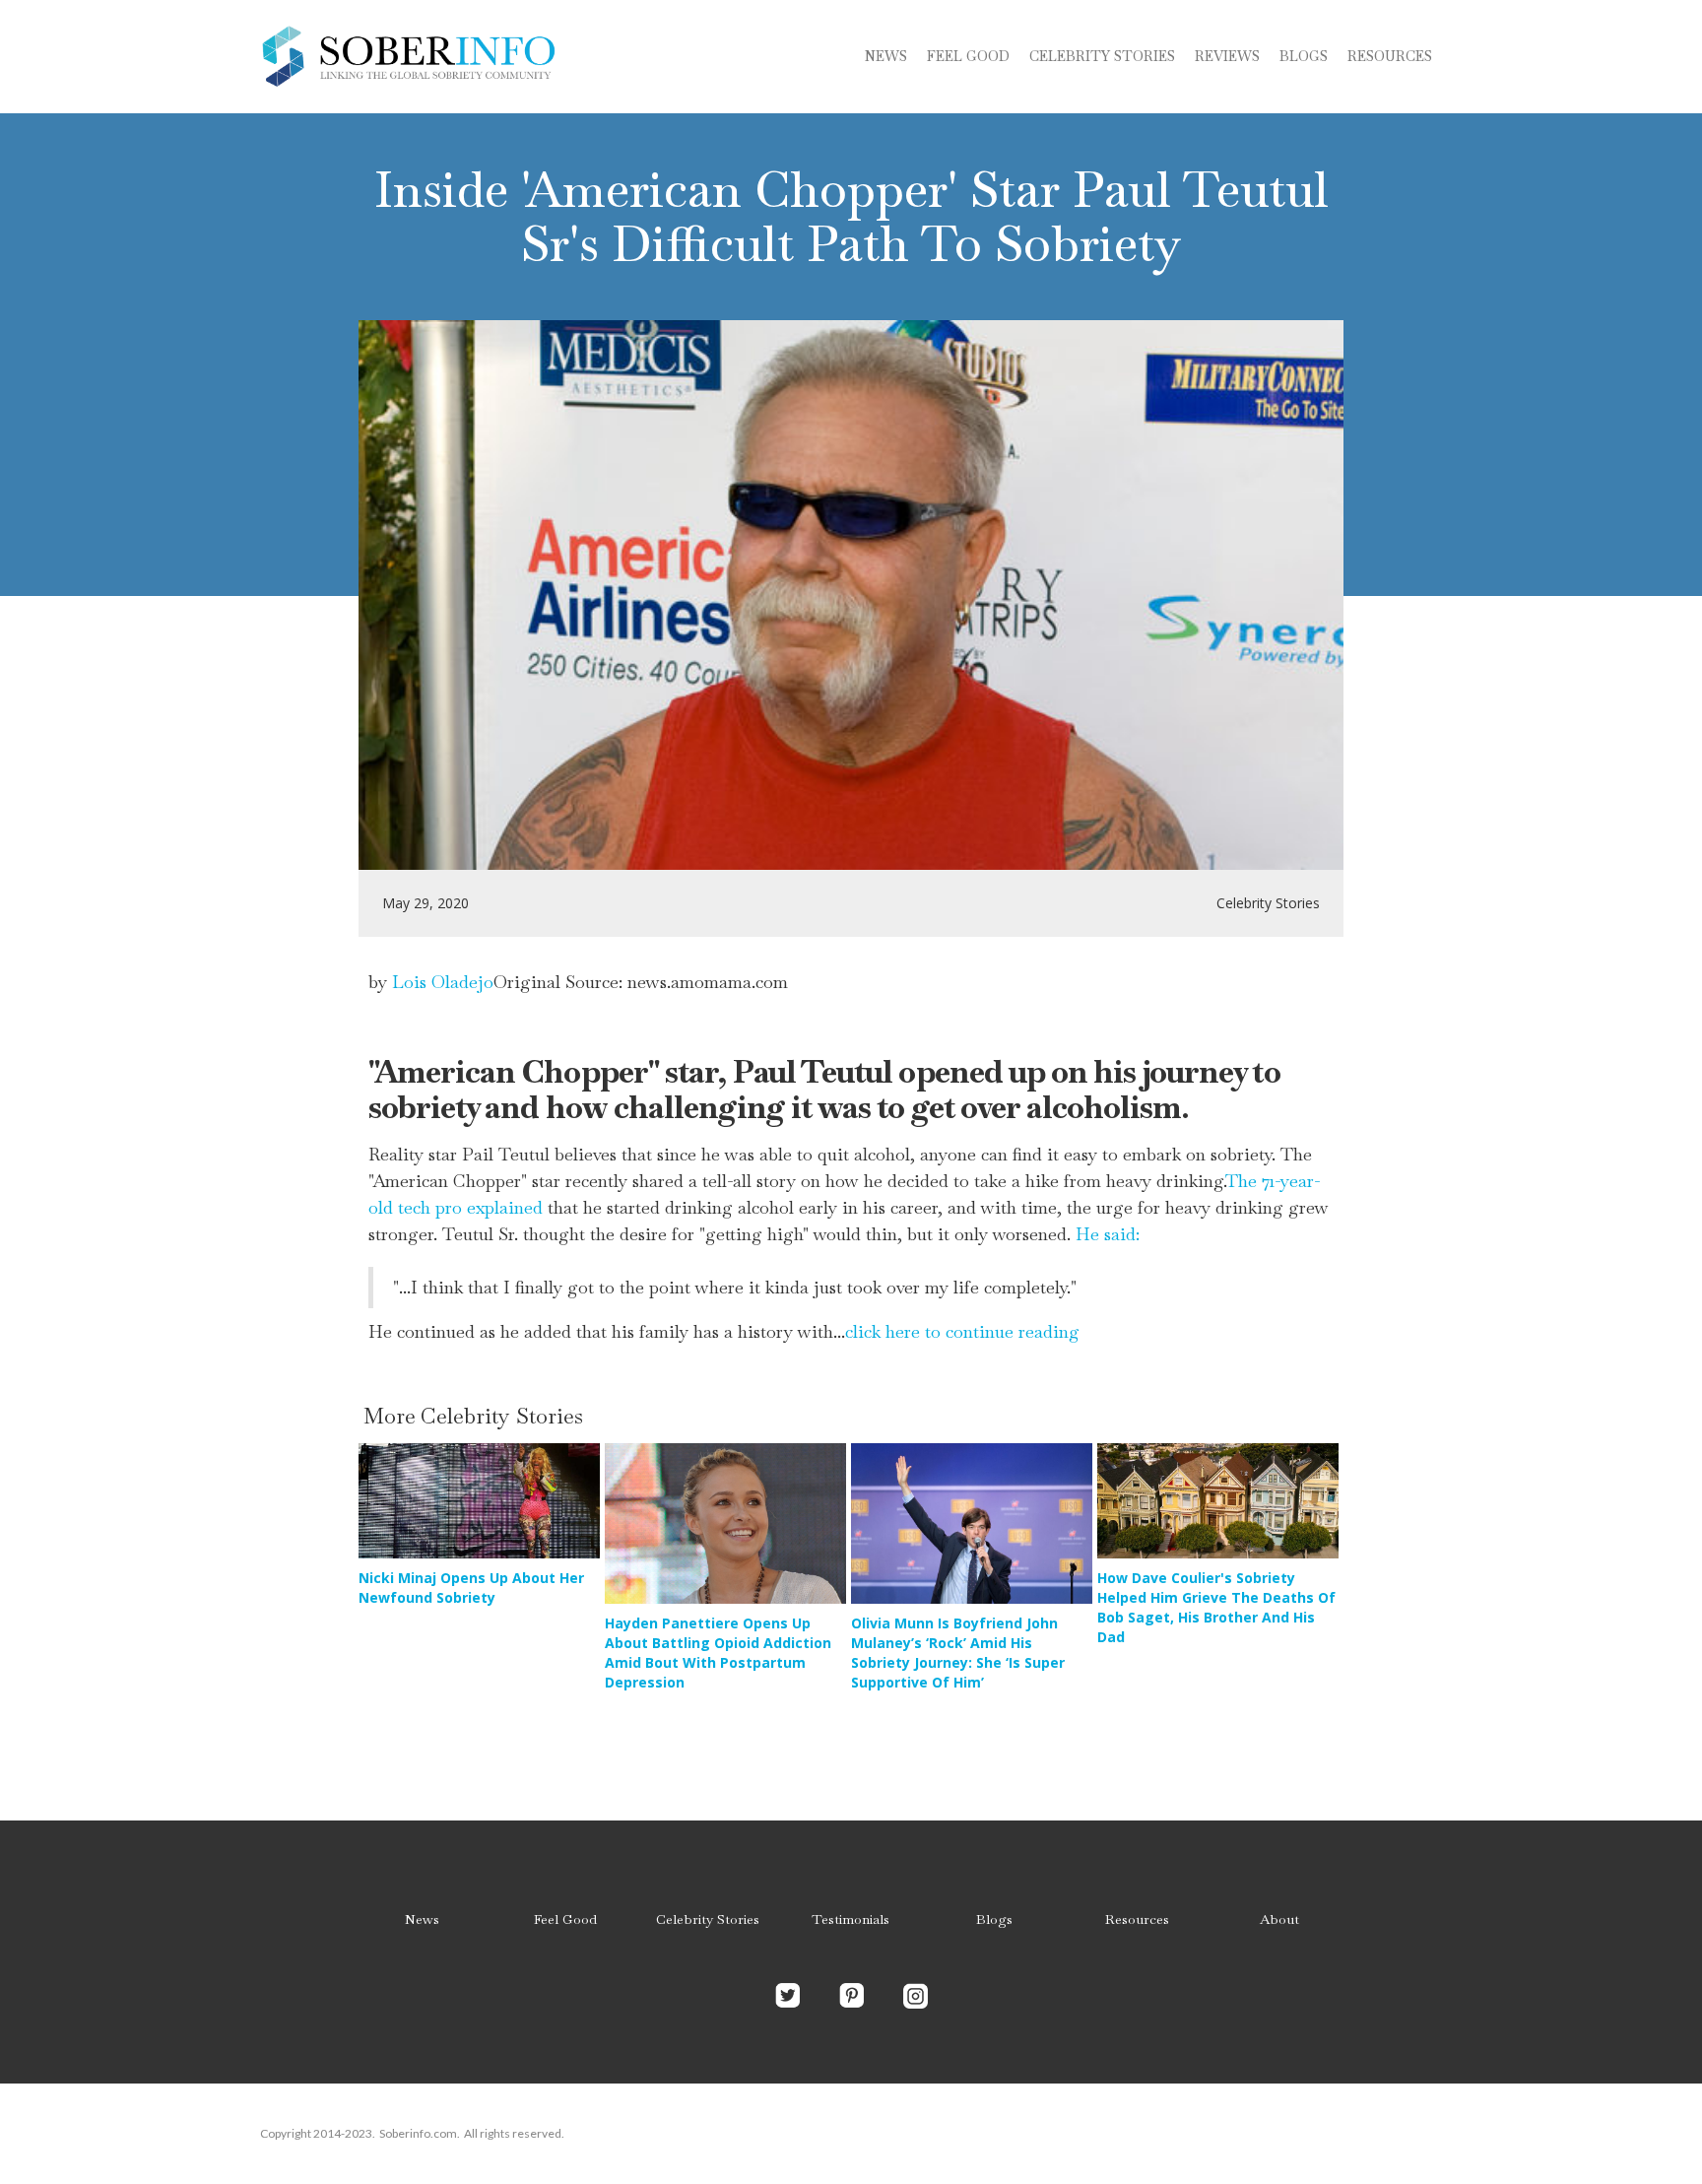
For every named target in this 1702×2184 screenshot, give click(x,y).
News (886, 56)
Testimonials (851, 1919)
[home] (408, 57)
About (1279, 1919)
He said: (1108, 1234)
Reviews (1227, 56)
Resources (1390, 56)
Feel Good (968, 56)
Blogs (994, 1919)
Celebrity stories (1102, 56)
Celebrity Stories (708, 1919)
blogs (1304, 56)
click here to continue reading (962, 1331)
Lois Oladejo (443, 982)
